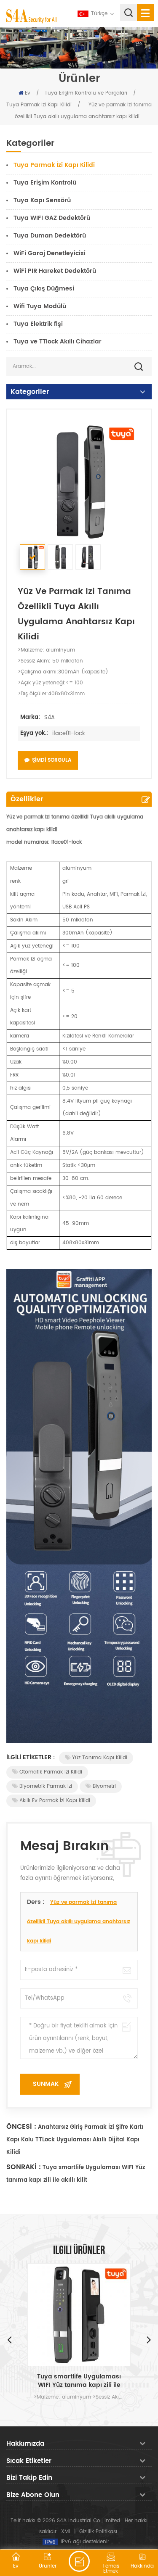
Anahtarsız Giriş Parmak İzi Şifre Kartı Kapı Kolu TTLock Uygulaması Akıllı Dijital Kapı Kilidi (75, 2140)
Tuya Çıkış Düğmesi (44, 289)
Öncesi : (21, 2127)
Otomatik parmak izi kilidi (51, 1772)
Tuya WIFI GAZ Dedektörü (52, 218)
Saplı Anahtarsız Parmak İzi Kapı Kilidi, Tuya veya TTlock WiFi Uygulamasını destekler (79, 2381)
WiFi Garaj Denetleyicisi (50, 253)
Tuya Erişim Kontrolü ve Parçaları (86, 93)
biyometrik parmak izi (46, 1786)
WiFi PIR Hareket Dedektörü (55, 271)
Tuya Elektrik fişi (38, 324)
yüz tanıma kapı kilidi (100, 1758)
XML (66, 2532)
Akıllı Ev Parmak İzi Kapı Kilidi (55, 1801)
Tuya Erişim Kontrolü (45, 183)
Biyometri (104, 1786)
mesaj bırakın (79, 2561)
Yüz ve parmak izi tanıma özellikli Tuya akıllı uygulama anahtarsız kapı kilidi (79, 1922)
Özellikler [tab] (27, 799)
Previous (9, 2339)
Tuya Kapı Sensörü (42, 200)
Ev (28, 93)
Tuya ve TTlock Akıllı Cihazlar (58, 342)
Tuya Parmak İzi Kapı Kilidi (39, 105)
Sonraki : (24, 2167)
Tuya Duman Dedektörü (50, 236)
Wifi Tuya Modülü (40, 306)
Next (149, 2339)
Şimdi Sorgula (52, 760)
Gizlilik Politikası (98, 2532)
